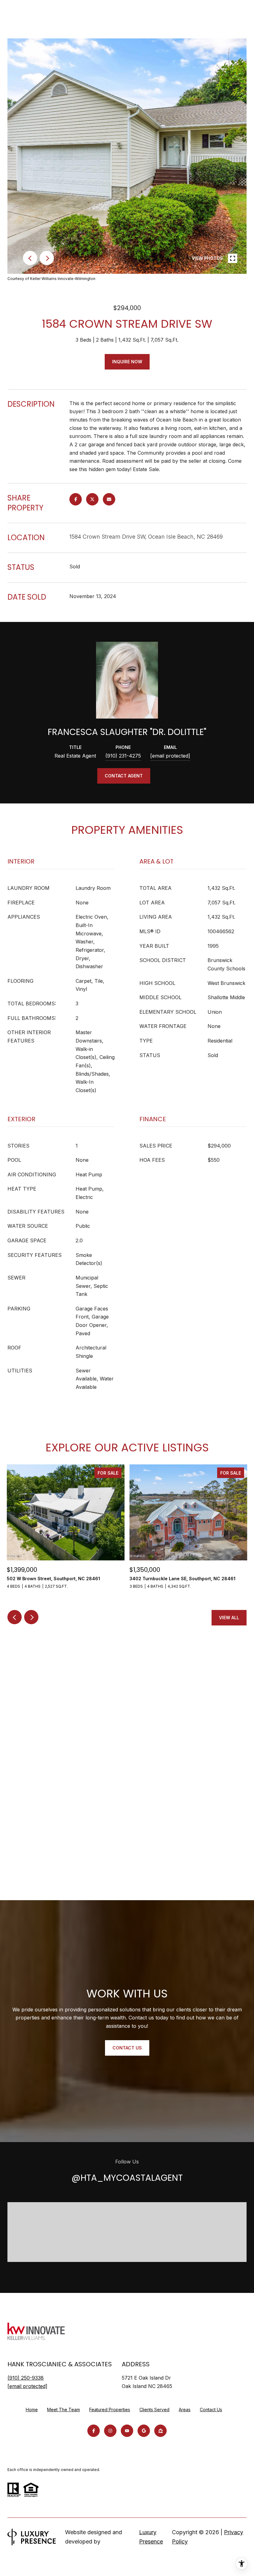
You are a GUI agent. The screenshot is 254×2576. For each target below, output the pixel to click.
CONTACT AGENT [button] (124, 776)
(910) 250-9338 (26, 2378)
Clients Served (154, 2410)
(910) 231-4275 (123, 756)
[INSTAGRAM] (110, 2431)
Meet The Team (63, 2410)
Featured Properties (110, 2410)
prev (30, 258)
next (47, 258)
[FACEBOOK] (94, 2431)
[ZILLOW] (160, 2431)
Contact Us (211, 2410)
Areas (185, 2410)
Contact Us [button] (127, 2048)
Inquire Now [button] (127, 362)
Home (32, 2410)
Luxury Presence (151, 2537)
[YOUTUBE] (127, 2431)
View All (229, 1618)
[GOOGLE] (144, 2431)
